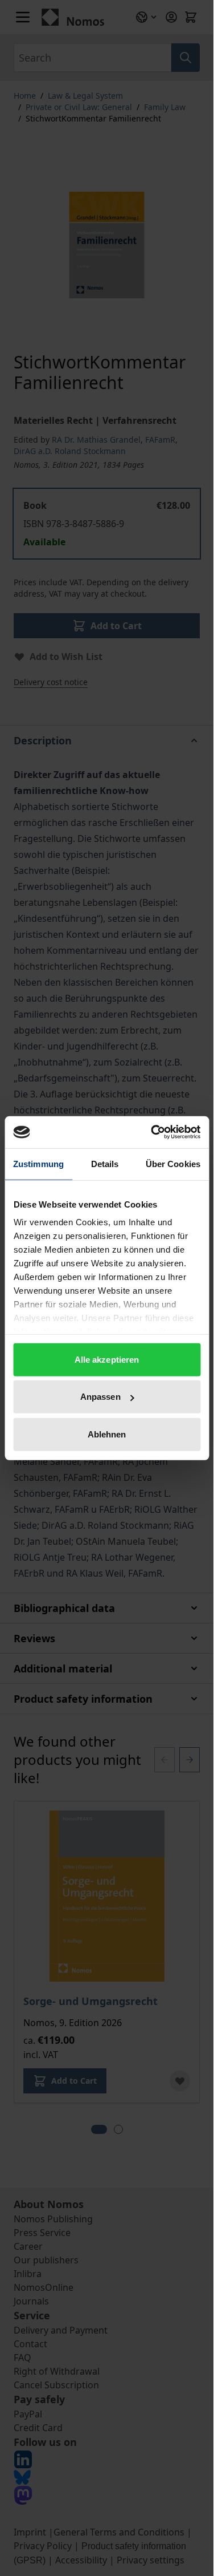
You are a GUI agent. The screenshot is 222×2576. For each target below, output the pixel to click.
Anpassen (100, 1397)
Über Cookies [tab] (173, 1163)
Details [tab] (105, 1163)
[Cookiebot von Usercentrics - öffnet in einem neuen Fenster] (152, 1132)
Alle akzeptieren (107, 1359)
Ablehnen (107, 1434)
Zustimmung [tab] (38, 1163)
